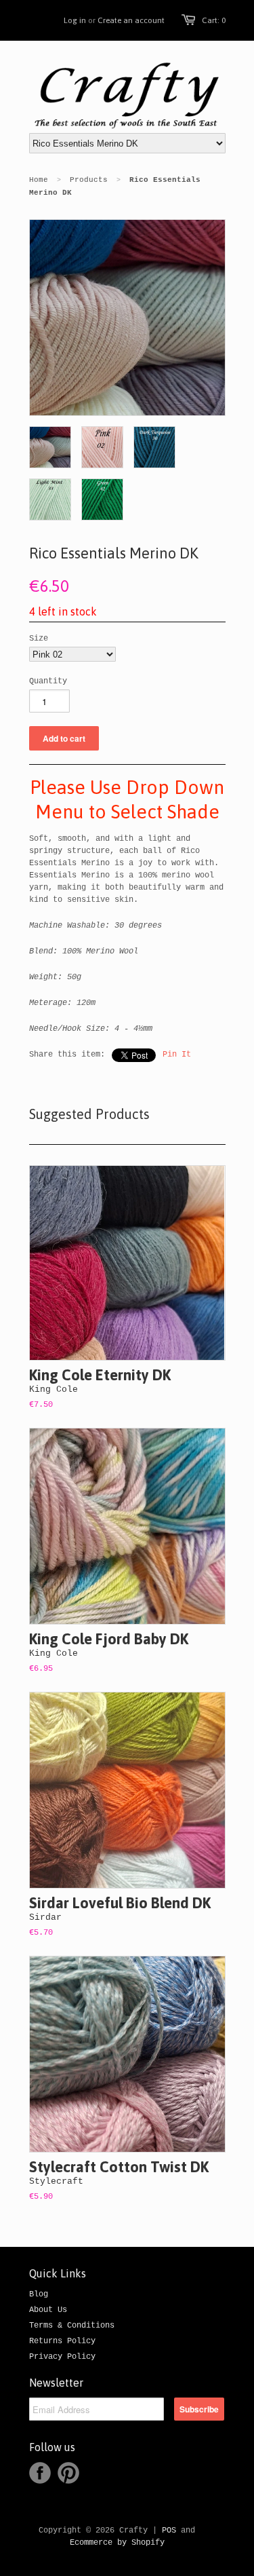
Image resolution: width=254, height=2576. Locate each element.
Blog (39, 2294)
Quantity (48, 681)
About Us (48, 2310)
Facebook (40, 2473)
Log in (75, 20)
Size (39, 639)
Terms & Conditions (72, 2326)
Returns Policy (62, 2341)
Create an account (131, 20)
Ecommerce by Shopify (117, 2543)
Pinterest (68, 2473)
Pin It (177, 1055)
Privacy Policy (62, 2357)
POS (169, 2531)
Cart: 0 (214, 20)
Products (89, 180)
